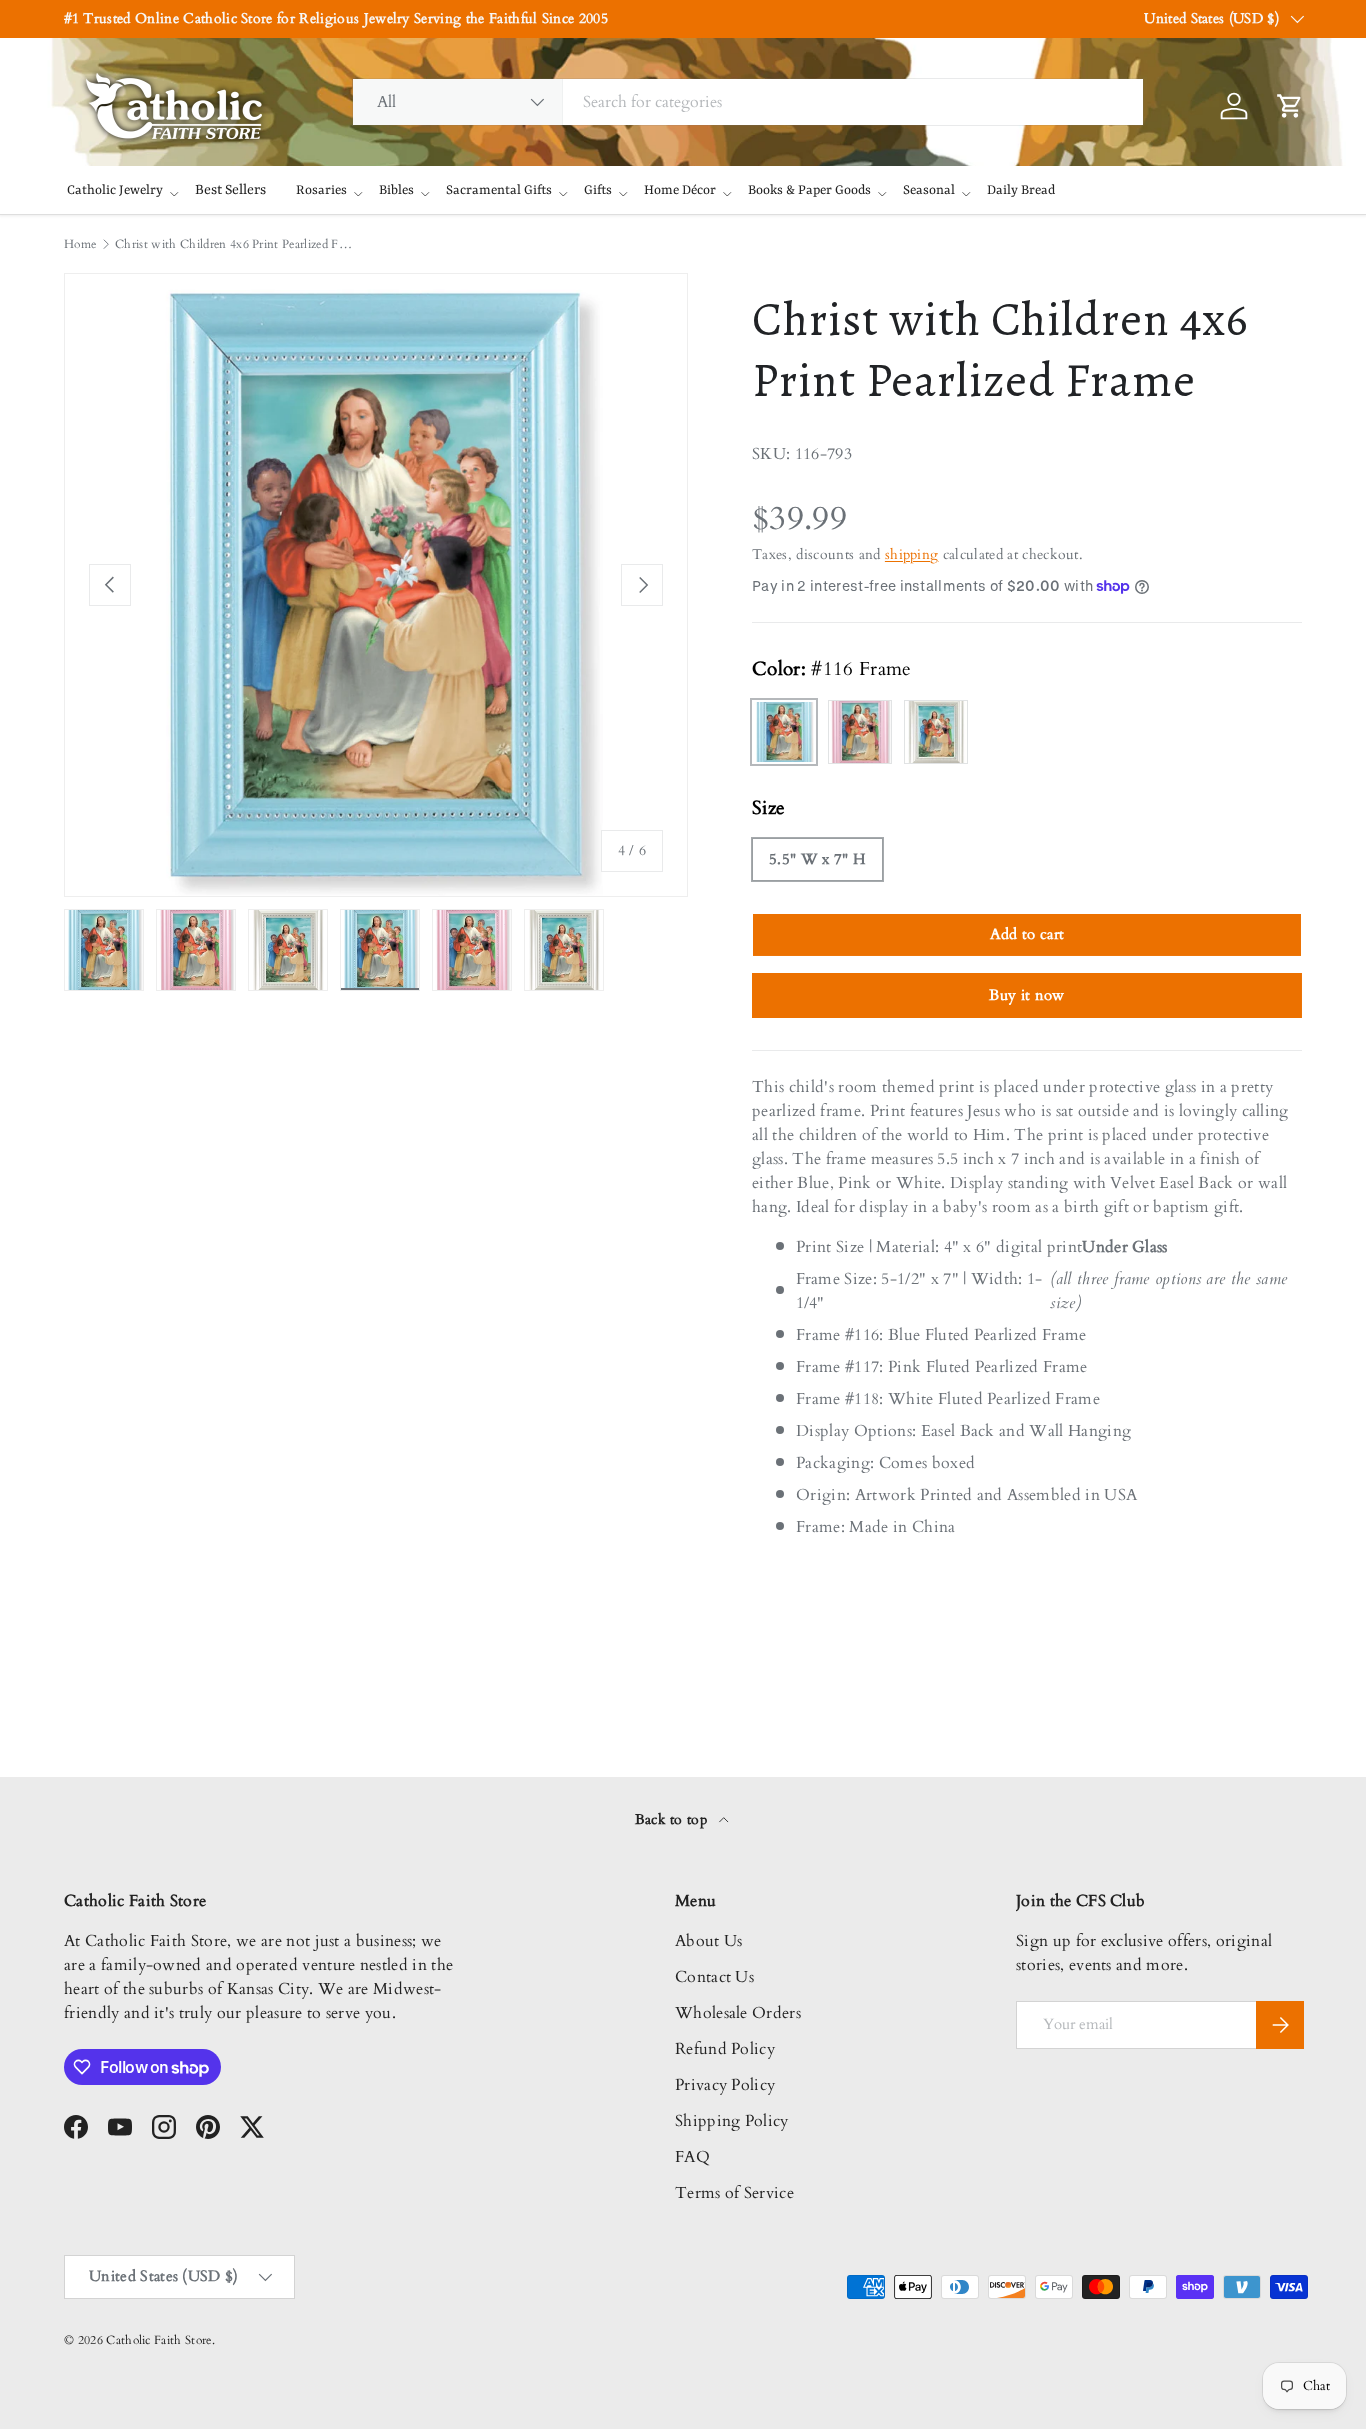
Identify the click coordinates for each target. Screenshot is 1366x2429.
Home (80, 244)
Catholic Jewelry (115, 190)
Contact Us (714, 1977)
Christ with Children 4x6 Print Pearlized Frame (235, 244)
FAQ (692, 2157)
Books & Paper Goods (809, 190)
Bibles (396, 190)
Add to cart (1027, 934)
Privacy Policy (725, 2085)
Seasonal (929, 190)
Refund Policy (725, 2049)
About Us (709, 1941)
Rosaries (321, 190)
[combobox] (748, 102)
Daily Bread (1021, 190)
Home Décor (680, 190)
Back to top (673, 1819)
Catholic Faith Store (158, 2340)
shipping (912, 554)
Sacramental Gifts (499, 190)
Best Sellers (230, 190)
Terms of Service (734, 2193)
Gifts (598, 190)
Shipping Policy (732, 2121)
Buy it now (1026, 995)
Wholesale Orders (738, 2013)
